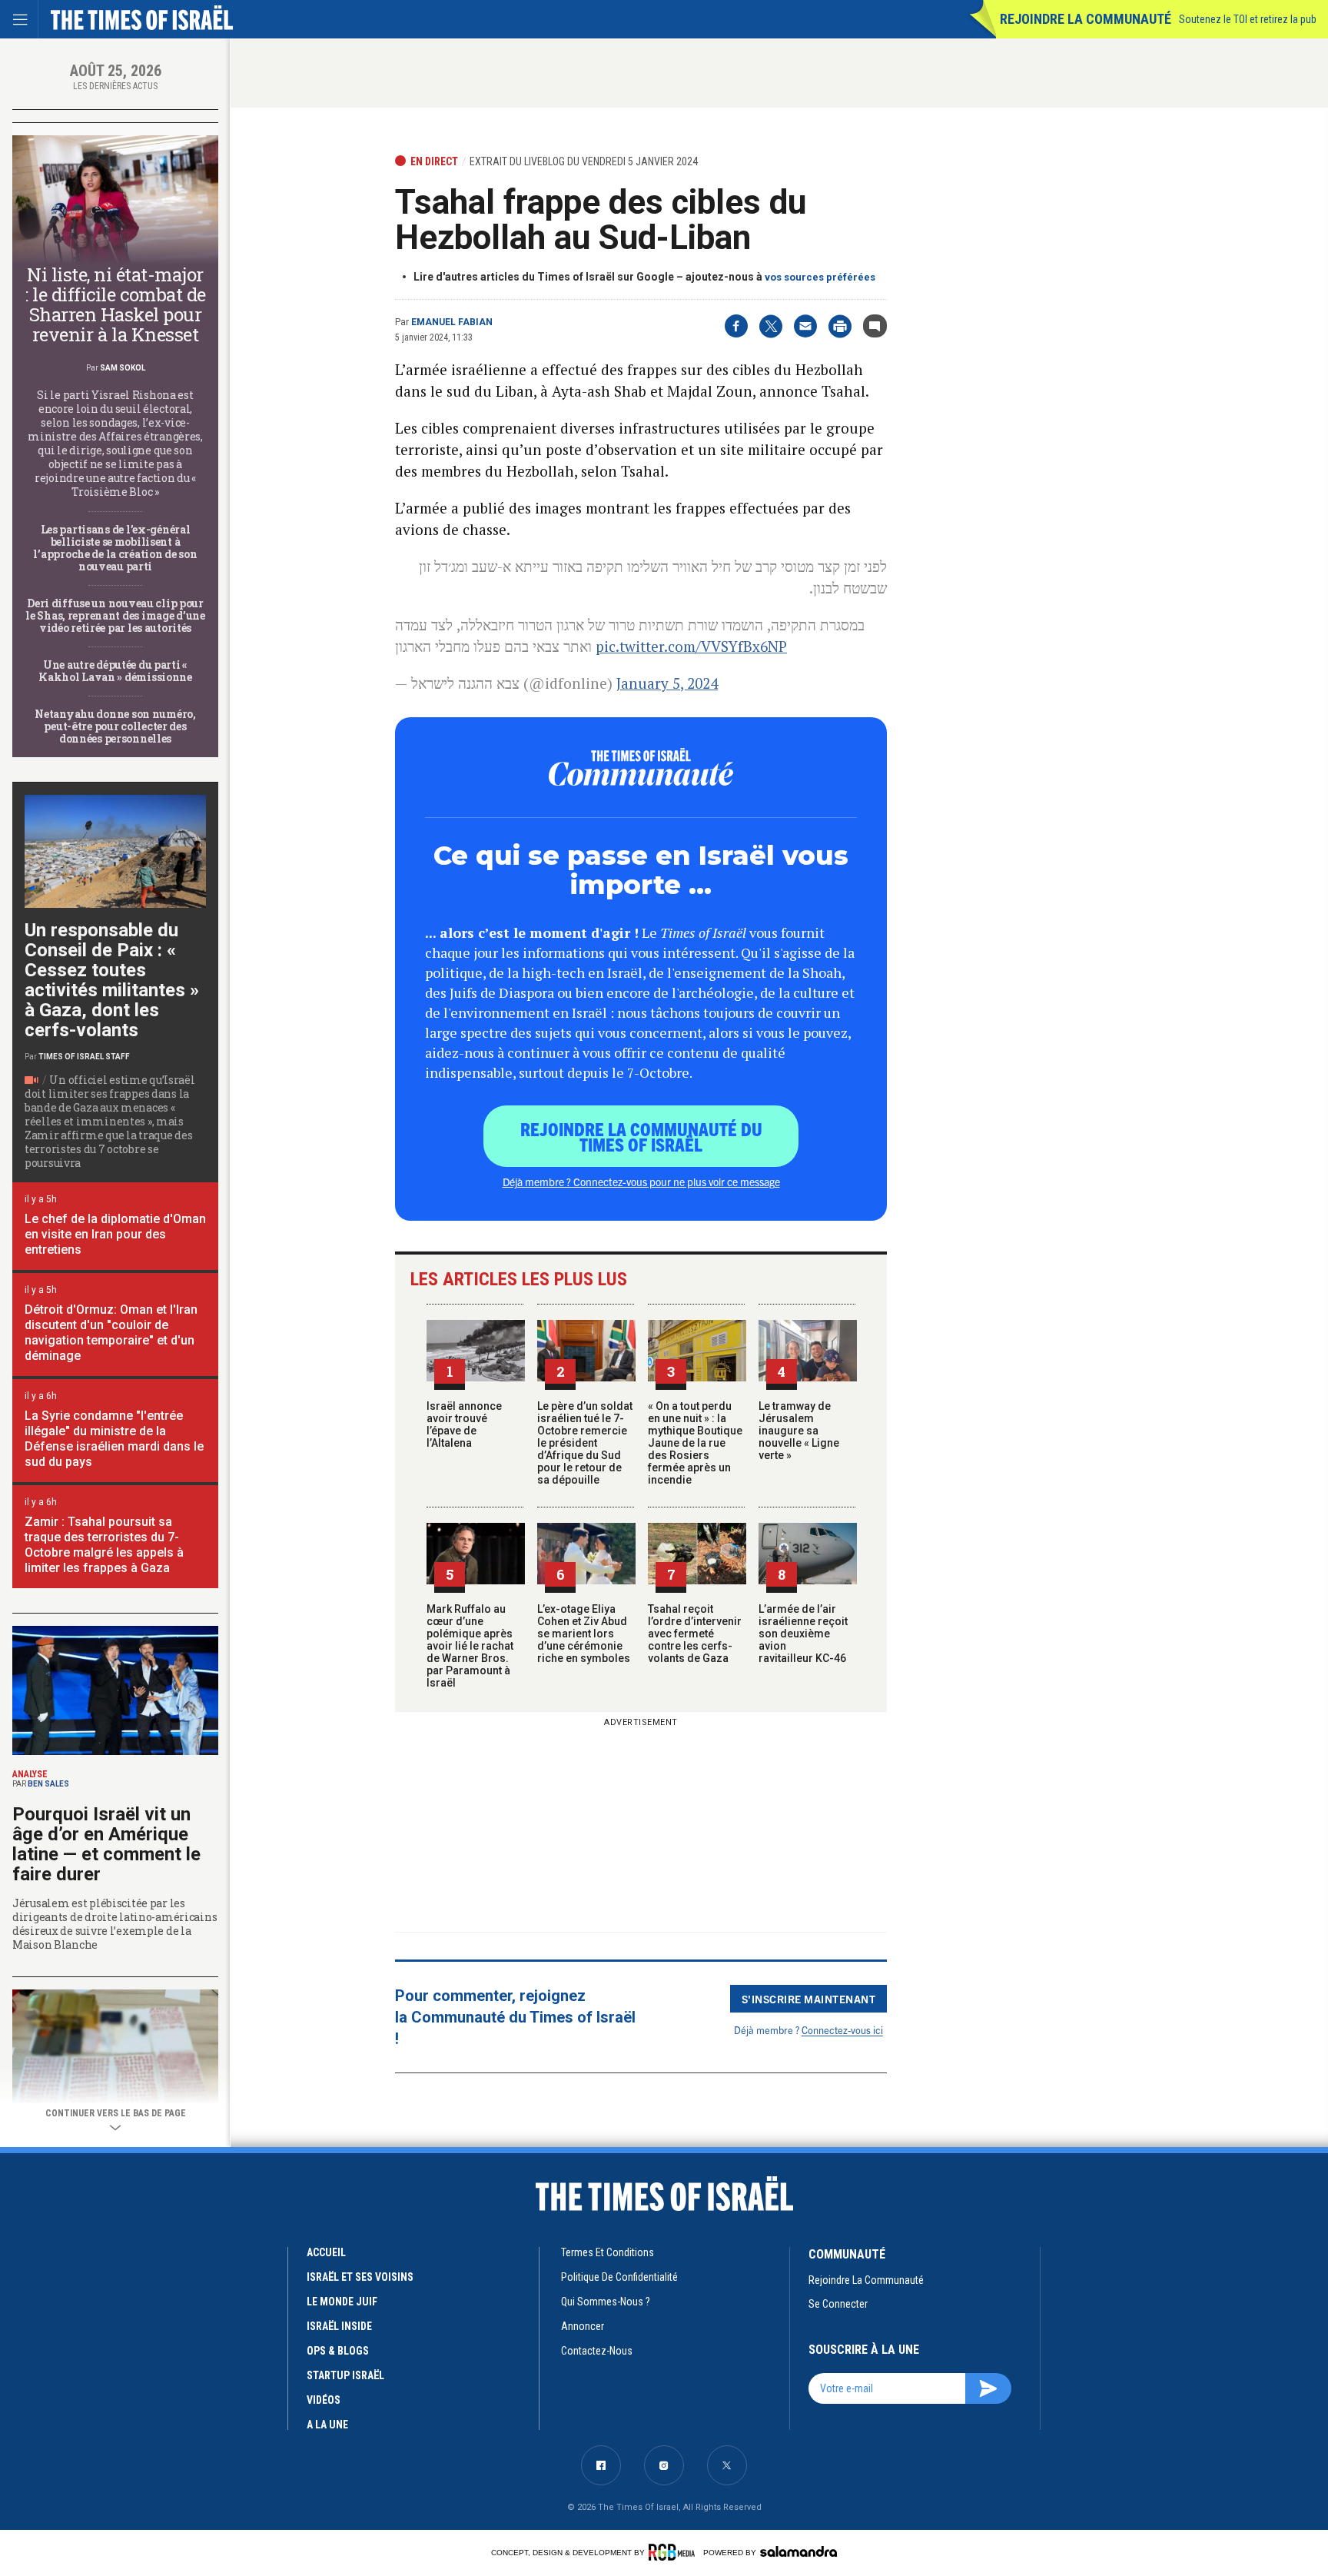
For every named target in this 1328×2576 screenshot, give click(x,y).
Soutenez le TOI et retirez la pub (1248, 19)
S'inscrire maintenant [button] (809, 1999)
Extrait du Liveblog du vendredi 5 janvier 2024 (584, 161)
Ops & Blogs (338, 2351)
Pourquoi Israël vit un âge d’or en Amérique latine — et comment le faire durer (106, 1844)
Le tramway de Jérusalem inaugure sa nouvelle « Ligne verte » (799, 1431)
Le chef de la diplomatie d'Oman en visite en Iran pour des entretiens (115, 1234)
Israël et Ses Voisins (360, 2277)
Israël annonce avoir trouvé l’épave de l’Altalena (464, 1424)
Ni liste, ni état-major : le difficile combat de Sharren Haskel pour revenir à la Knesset (115, 304)
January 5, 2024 (667, 683)
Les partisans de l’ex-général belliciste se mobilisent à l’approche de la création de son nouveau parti (115, 548)
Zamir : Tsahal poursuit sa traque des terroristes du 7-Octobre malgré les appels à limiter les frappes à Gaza (104, 1545)
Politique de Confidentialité (619, 2277)
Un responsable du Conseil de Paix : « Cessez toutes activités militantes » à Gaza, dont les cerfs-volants (112, 980)
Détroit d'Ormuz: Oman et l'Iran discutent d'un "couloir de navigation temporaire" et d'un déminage (111, 1333)
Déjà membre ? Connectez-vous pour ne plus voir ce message (641, 1182)
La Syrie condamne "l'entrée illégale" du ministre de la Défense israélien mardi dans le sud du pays (114, 1439)
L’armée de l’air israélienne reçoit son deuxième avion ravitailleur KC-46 (803, 1634)
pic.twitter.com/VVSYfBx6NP (691, 646)
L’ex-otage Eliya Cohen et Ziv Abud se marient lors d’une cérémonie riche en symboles (584, 1634)
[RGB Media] (674, 2552)
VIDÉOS (324, 2400)
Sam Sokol (123, 368)
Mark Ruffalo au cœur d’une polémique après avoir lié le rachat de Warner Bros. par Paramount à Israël (470, 1646)
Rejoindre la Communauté (1086, 19)
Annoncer (583, 2326)
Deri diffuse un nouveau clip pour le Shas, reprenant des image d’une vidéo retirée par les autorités (115, 615)
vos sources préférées (820, 277)
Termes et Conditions (608, 2252)
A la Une (327, 2425)
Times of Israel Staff (84, 1057)
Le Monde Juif (342, 2302)
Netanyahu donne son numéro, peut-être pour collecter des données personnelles (115, 726)
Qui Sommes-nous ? (606, 2302)
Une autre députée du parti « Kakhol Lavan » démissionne (115, 671)
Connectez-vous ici (842, 2030)
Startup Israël (345, 2375)
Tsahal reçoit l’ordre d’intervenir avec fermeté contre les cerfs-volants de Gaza (695, 1634)
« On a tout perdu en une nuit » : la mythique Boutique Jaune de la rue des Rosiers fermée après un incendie (695, 1443)
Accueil (326, 2252)
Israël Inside (339, 2326)
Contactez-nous (597, 2351)
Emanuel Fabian (452, 322)
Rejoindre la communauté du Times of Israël (641, 1136)
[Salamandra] (798, 2551)
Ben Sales (48, 1784)
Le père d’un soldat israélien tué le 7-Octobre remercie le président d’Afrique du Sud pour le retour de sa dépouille (585, 1443)
